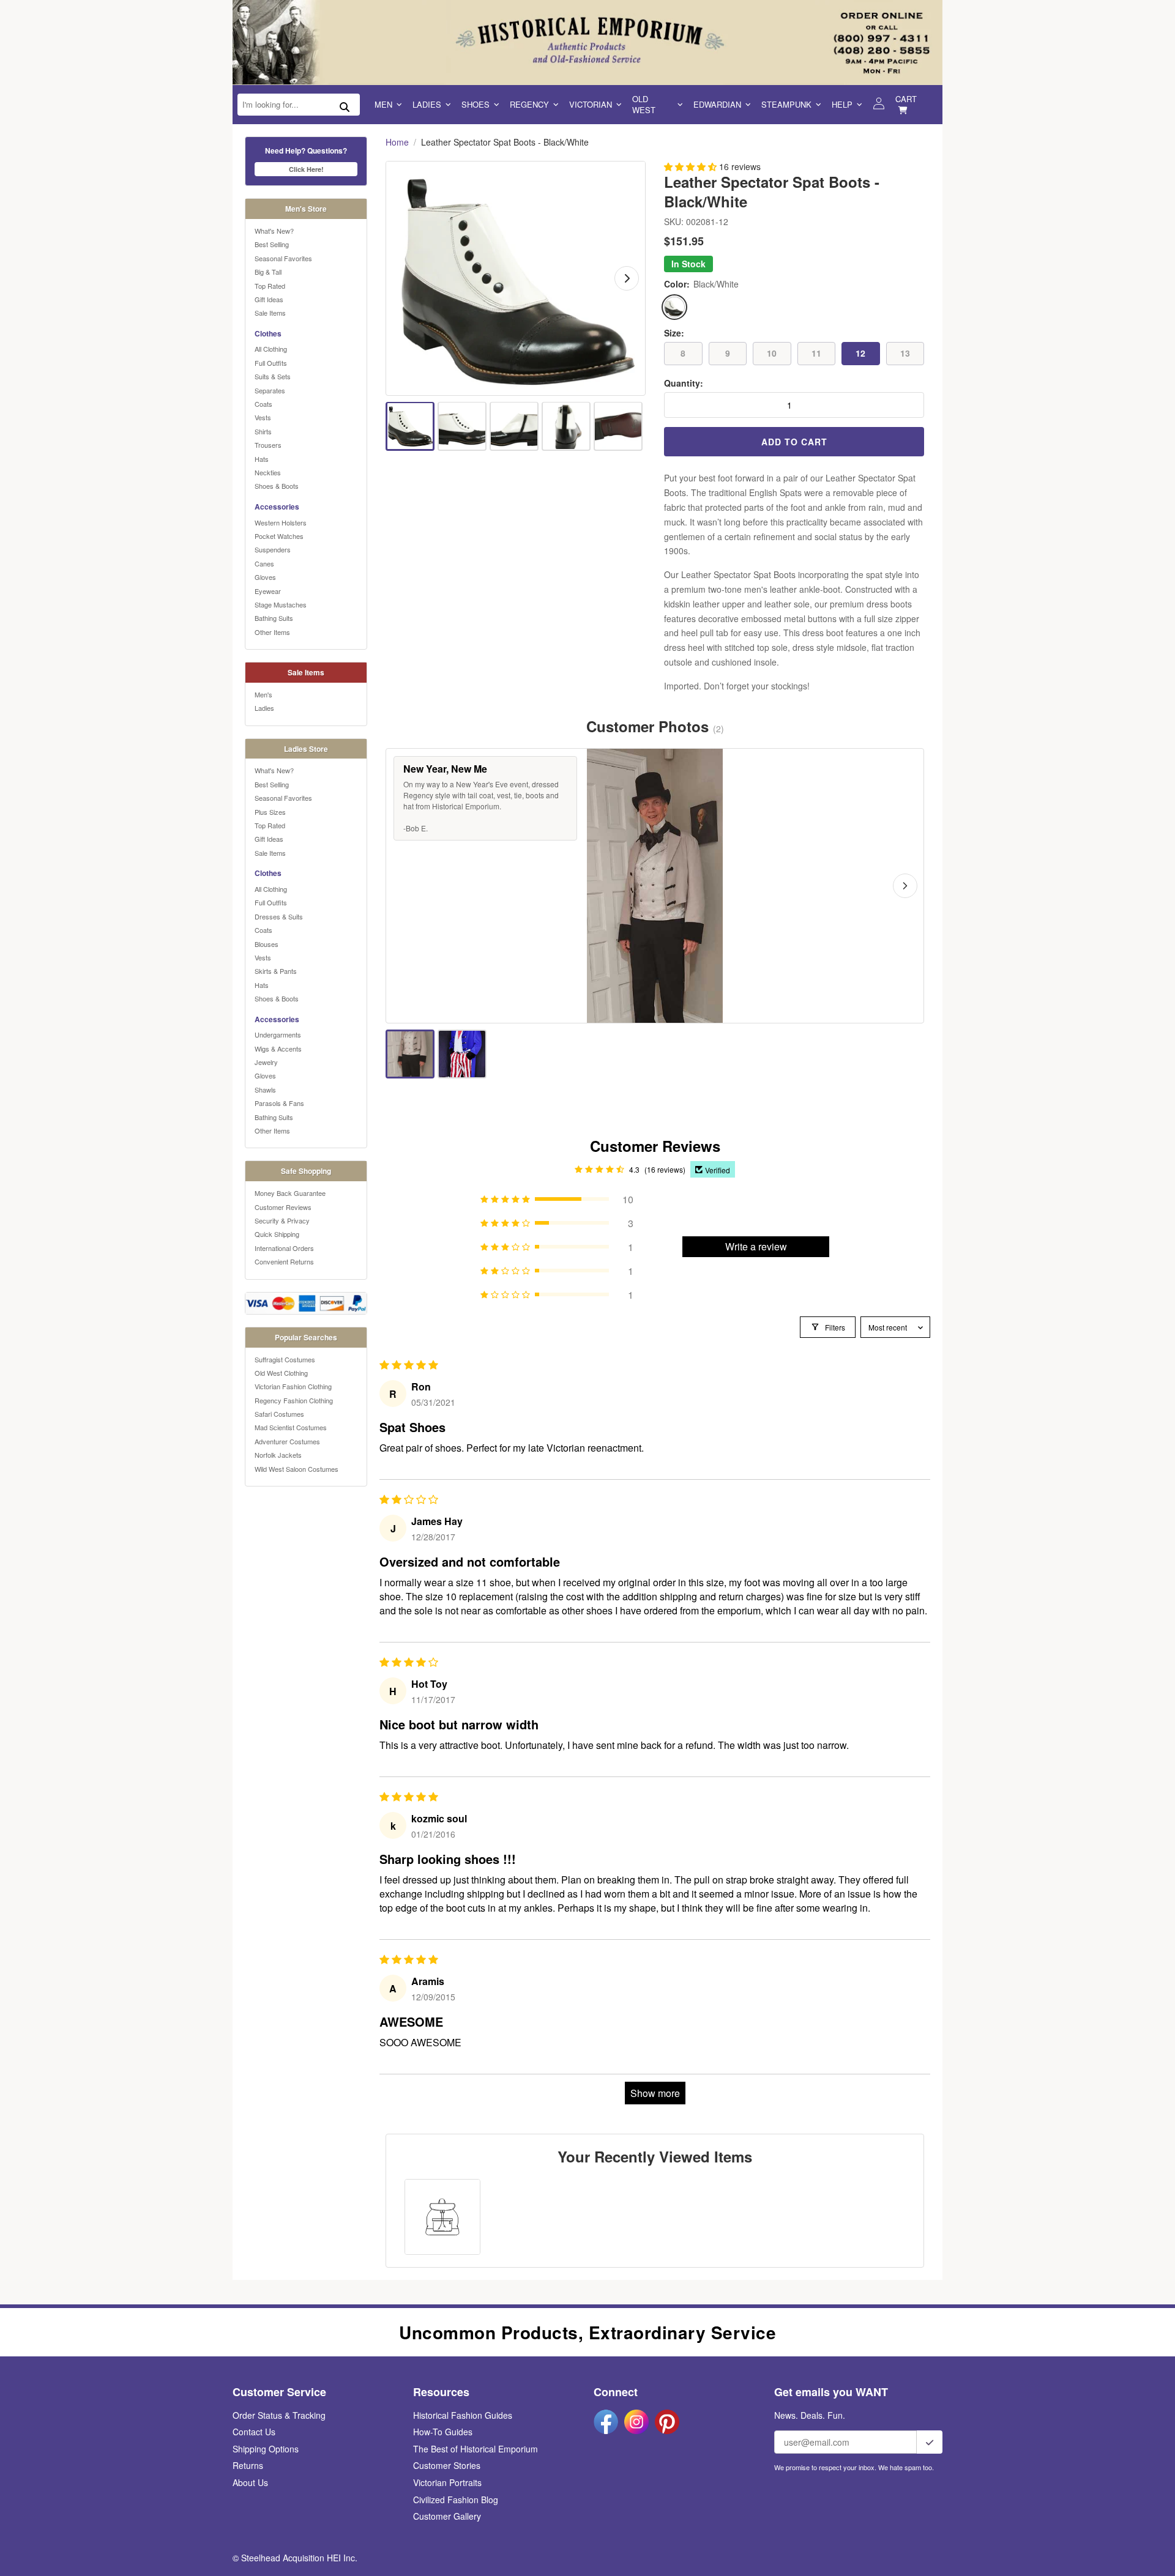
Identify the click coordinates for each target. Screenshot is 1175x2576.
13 (905, 353)
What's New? (274, 231)
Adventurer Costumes (287, 1441)
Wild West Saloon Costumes (297, 1469)
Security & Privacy (282, 1220)
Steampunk (786, 104)
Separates (270, 390)
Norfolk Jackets (278, 1455)
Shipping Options (266, 2449)
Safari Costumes (279, 1414)
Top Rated (270, 286)
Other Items (272, 632)
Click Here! (306, 169)
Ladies (427, 104)
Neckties (268, 472)
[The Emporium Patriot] (462, 1054)
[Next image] (627, 278)
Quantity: (684, 383)
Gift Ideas (269, 299)
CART (906, 99)
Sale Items (270, 313)
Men (383, 104)
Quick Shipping (277, 1234)
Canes (264, 563)
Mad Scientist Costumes (291, 1427)
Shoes (476, 104)
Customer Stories (447, 2465)
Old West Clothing (281, 1373)
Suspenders (273, 549)
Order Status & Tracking (279, 2415)
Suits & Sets (273, 376)
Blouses (267, 944)
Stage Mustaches (281, 604)
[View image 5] (618, 426)
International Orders (284, 1248)
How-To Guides (443, 2432)
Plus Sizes (270, 812)
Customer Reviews (283, 1207)
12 (860, 353)
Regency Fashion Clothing (294, 1400)
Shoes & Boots (277, 486)
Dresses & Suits (279, 916)
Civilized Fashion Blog (456, 2500)
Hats (262, 459)
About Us (250, 2482)
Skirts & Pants (276, 971)
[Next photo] (905, 886)
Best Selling (272, 244)
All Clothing (271, 349)
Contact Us (254, 2432)
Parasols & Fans (279, 1103)
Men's (263, 694)
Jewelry (266, 1062)
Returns (248, 2465)
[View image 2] (462, 426)
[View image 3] (514, 426)
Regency (529, 104)
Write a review (756, 1246)
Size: (674, 333)
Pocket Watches (279, 536)
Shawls (265, 1089)
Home (397, 142)
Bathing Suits (274, 618)
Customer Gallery (447, 2516)
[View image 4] (566, 426)
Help (842, 104)
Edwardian (717, 104)
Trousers (268, 445)
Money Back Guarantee (290, 1193)
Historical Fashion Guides (463, 2415)
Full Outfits (271, 363)
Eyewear (268, 591)
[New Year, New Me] (410, 1054)
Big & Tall (268, 272)
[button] (692, 166)
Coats (263, 404)
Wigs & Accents (278, 1049)
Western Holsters (281, 522)
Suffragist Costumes (285, 1359)
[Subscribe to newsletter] (930, 2442)
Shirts (263, 431)
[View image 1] (410, 426)
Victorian (591, 104)
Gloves (265, 577)
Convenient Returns (284, 1261)
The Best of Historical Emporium (476, 2449)
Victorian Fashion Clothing (293, 1386)
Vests (263, 417)
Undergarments (278, 1034)
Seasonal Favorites (283, 258)
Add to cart (794, 442)
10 (772, 353)
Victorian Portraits (447, 2482)
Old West (644, 104)
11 (816, 353)
